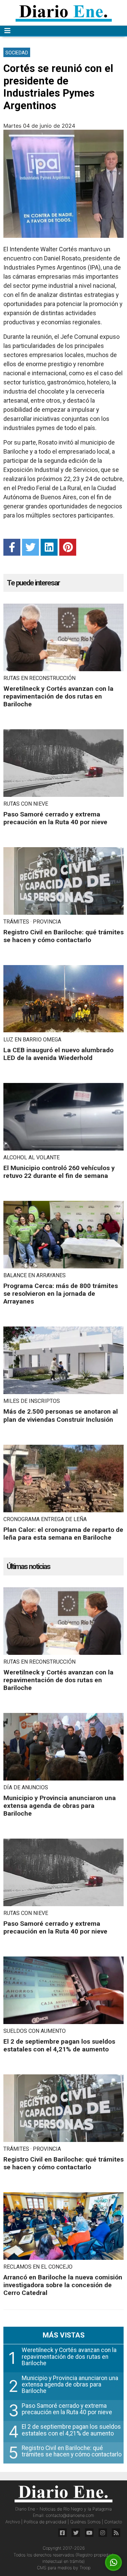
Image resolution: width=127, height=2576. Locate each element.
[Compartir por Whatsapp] (114, 2563)
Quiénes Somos (86, 2522)
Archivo (13, 2522)
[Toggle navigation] (7, 31)
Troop (85, 2568)
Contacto (113, 2522)
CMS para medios (54, 2568)
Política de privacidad (46, 2522)
